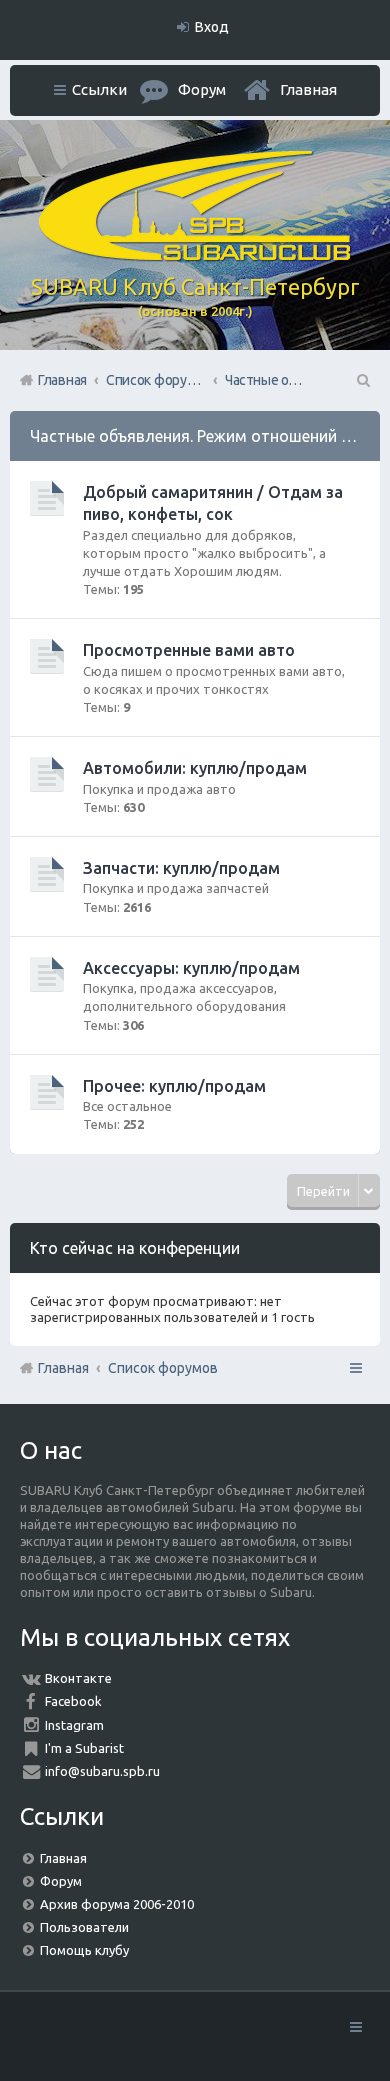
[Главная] (195, 256)
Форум (61, 1881)
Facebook (73, 1701)
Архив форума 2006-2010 (117, 1904)
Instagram (74, 1725)
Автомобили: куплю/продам (195, 768)
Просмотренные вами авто (189, 650)
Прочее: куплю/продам (174, 1086)
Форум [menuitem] (202, 89)
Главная (308, 89)
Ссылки (99, 89)
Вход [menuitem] (212, 27)
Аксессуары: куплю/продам (191, 968)
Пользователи (84, 1927)
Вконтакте (78, 1678)
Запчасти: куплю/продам (181, 868)
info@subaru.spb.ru (102, 1771)
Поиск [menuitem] (362, 380)
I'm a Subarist (84, 1748)
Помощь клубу (84, 1950)
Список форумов (163, 1368)
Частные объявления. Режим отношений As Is (203, 436)
